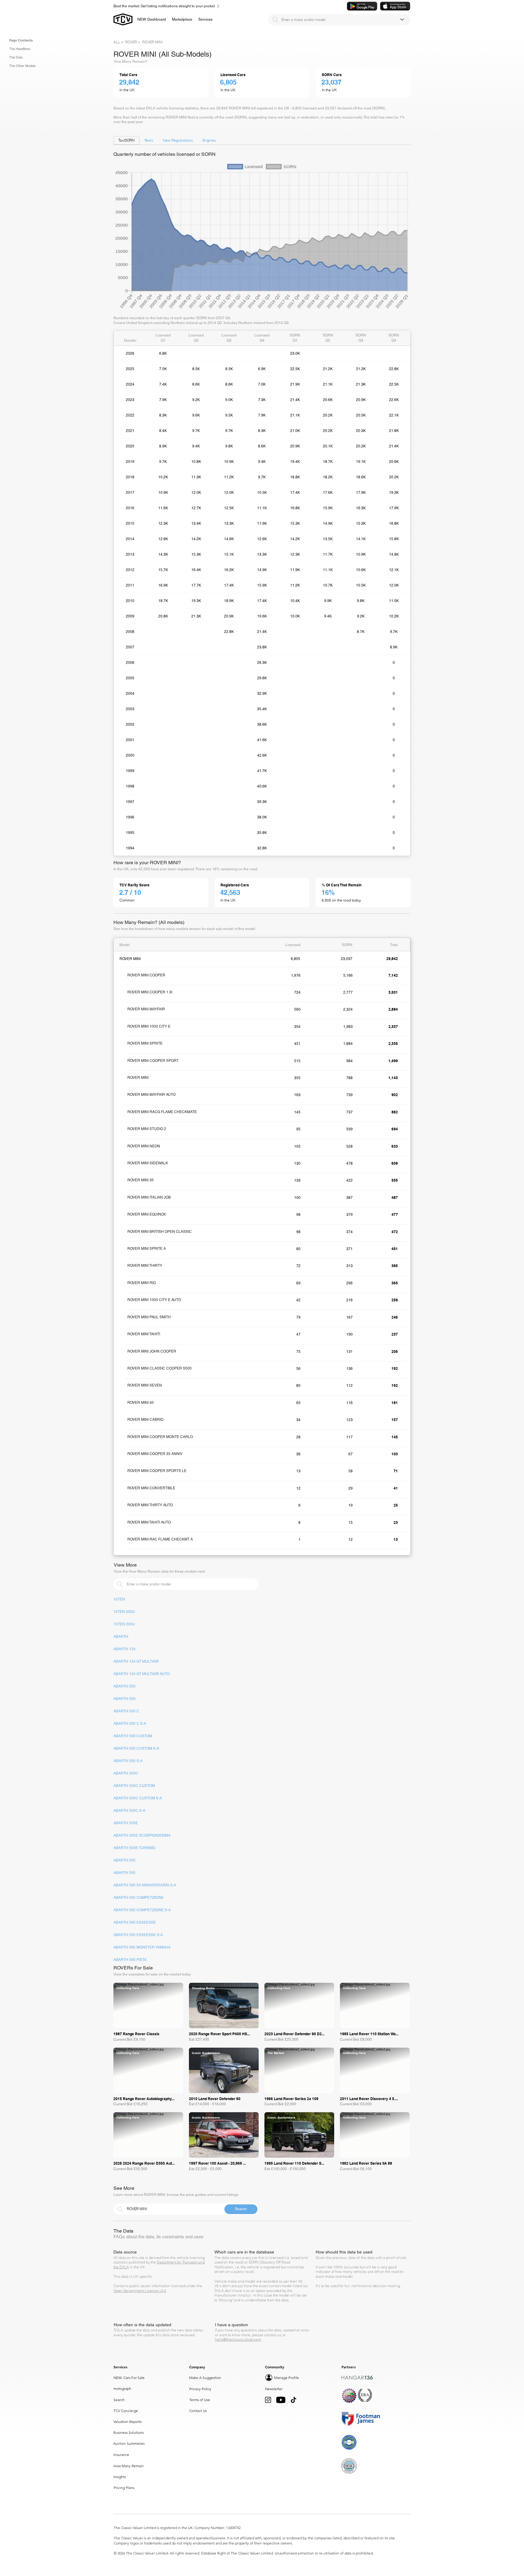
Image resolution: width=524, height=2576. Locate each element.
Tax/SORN (126, 140)
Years (149, 140)
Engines (209, 140)
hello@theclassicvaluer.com (238, 2339)
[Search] (275, 20)
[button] (182, 19)
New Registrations (178, 140)
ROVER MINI (152, 42)
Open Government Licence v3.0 (140, 2291)
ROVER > (133, 42)
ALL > (118, 42)
